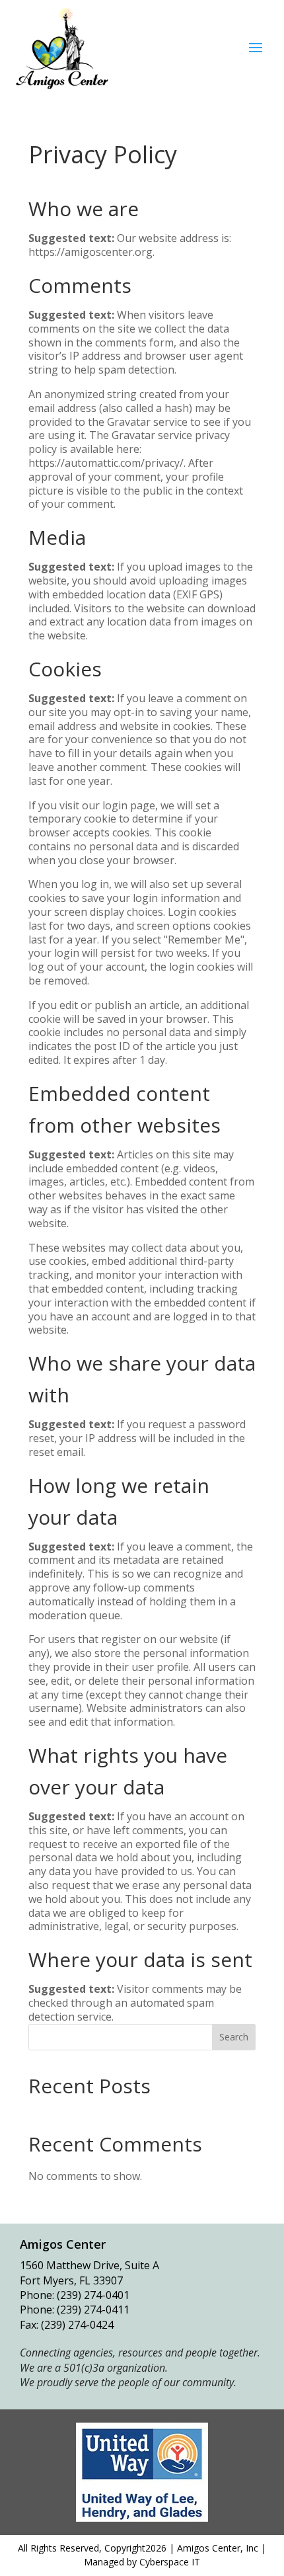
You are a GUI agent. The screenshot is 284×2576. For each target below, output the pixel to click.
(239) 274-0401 (93, 2295)
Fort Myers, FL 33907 (71, 2280)
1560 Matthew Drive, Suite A (89, 2265)
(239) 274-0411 (93, 2310)
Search (234, 2037)
